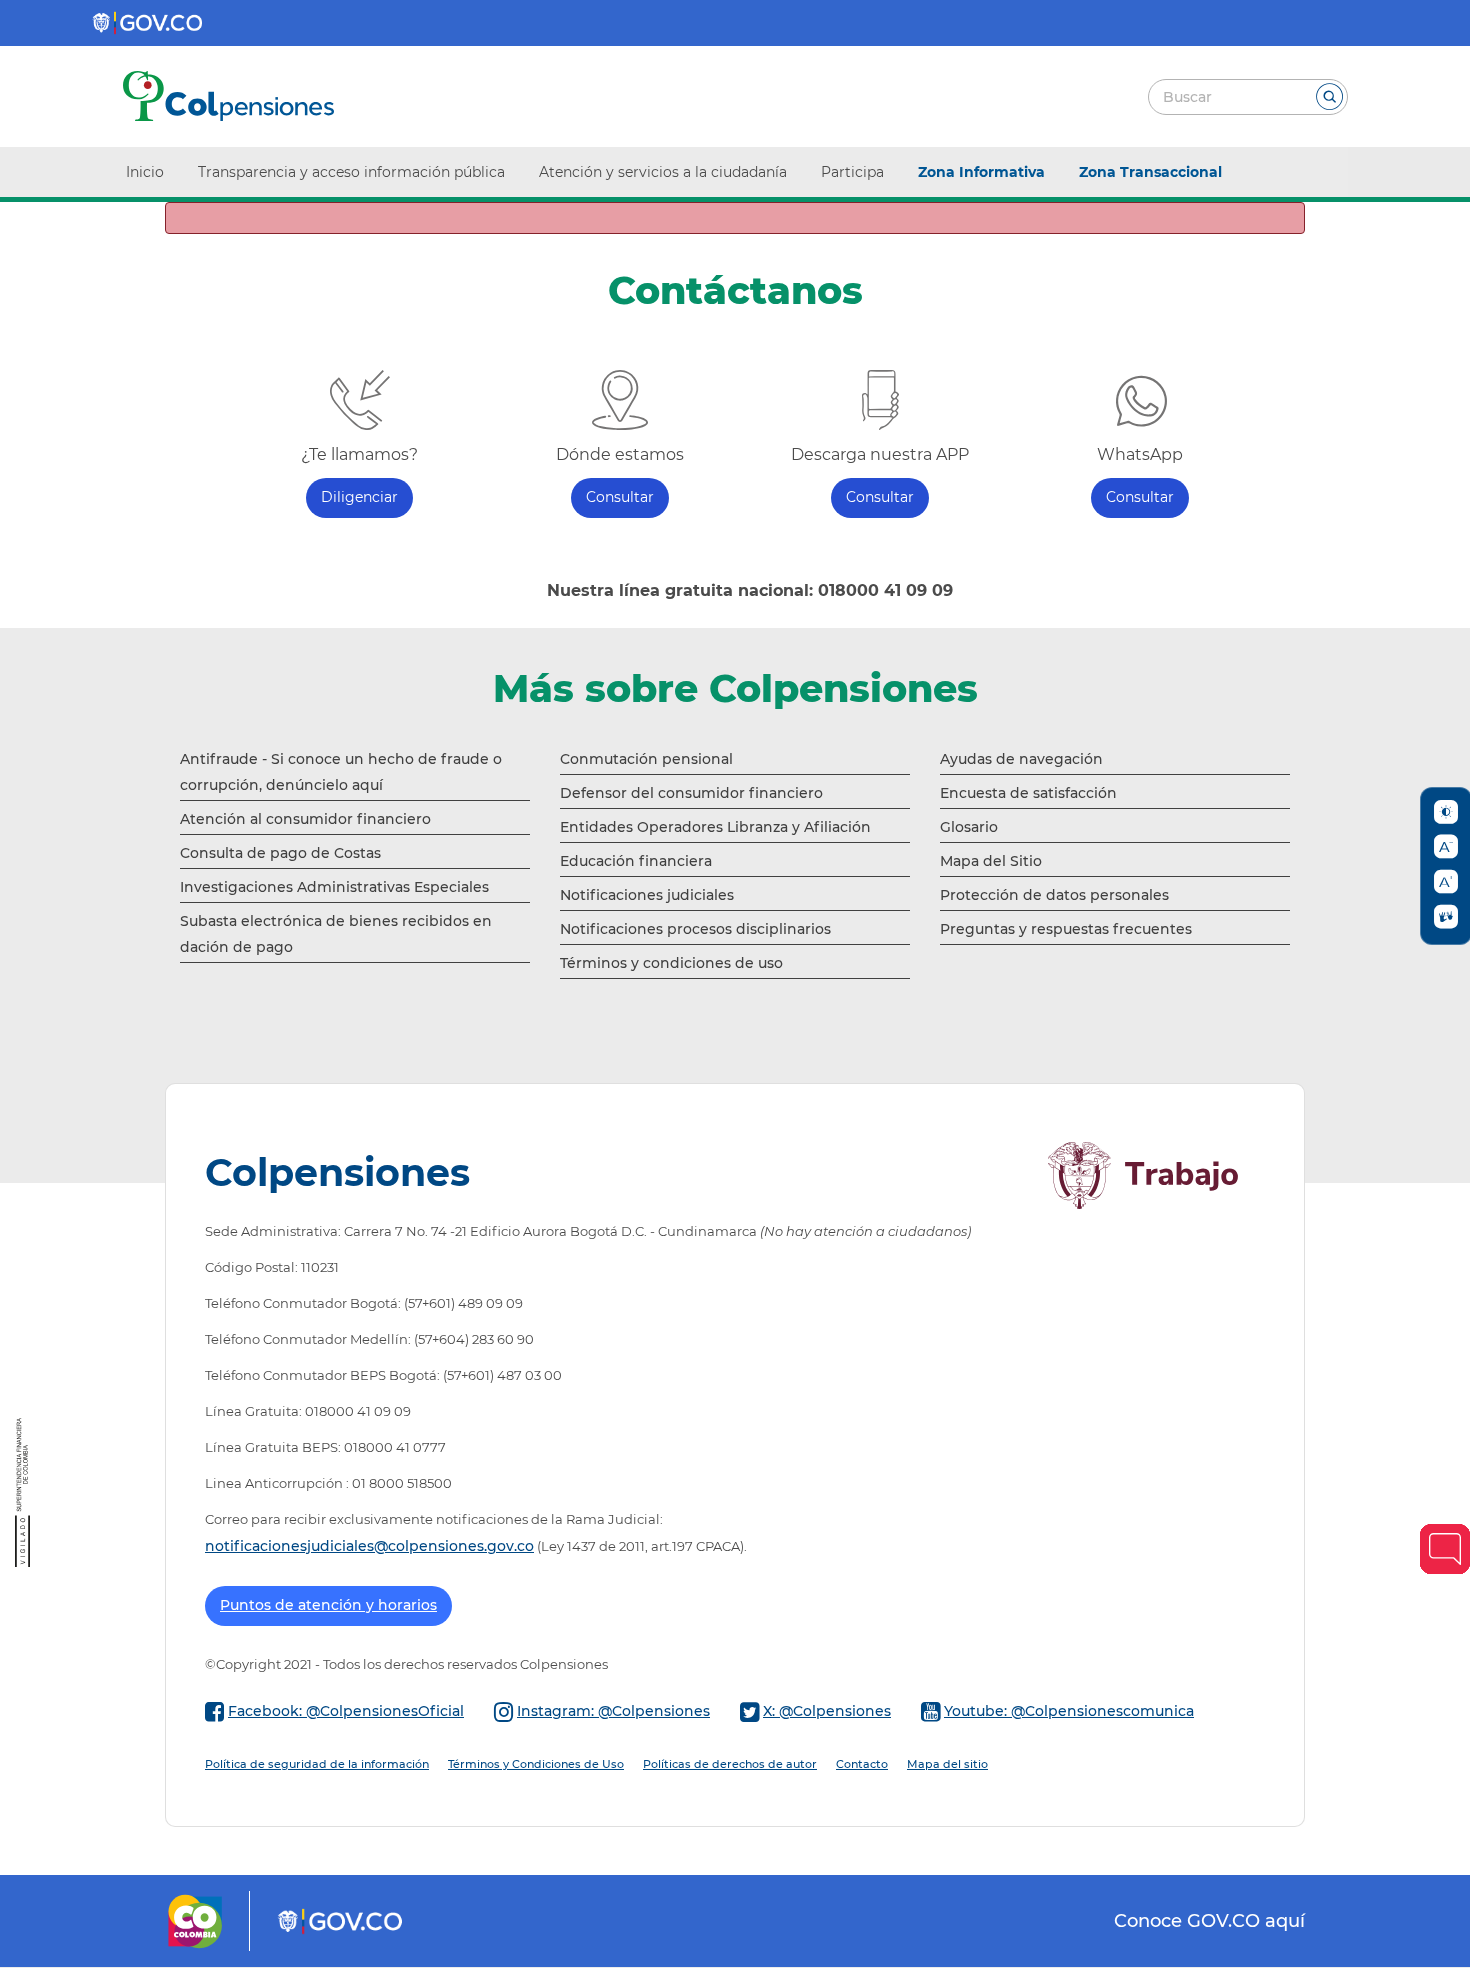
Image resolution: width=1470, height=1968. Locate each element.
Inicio (145, 172)
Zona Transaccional (1150, 172)
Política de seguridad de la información (317, 1764)
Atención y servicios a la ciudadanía (663, 172)
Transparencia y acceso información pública (351, 172)
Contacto (862, 1764)
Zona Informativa (981, 172)
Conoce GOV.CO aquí (1209, 1920)
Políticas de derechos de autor (730, 1764)
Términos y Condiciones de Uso (536, 1764)
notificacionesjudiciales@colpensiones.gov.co (369, 1546)
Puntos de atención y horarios (328, 1605)
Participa (852, 172)
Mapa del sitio (947, 1764)
